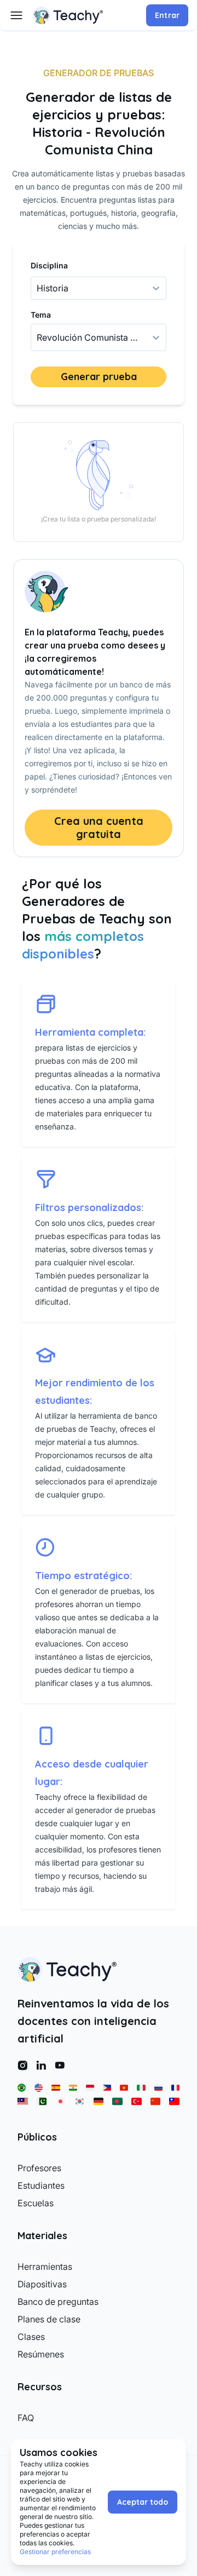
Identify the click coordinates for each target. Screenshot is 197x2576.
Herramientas (45, 2267)
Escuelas (36, 2203)
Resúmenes (41, 2354)
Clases (31, 2337)
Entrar (167, 15)
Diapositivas (42, 2284)
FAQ (26, 2418)
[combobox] (38, 337)
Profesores (39, 2168)
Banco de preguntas (58, 2302)
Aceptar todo (143, 2502)
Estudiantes (41, 2185)
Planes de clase (49, 2319)
